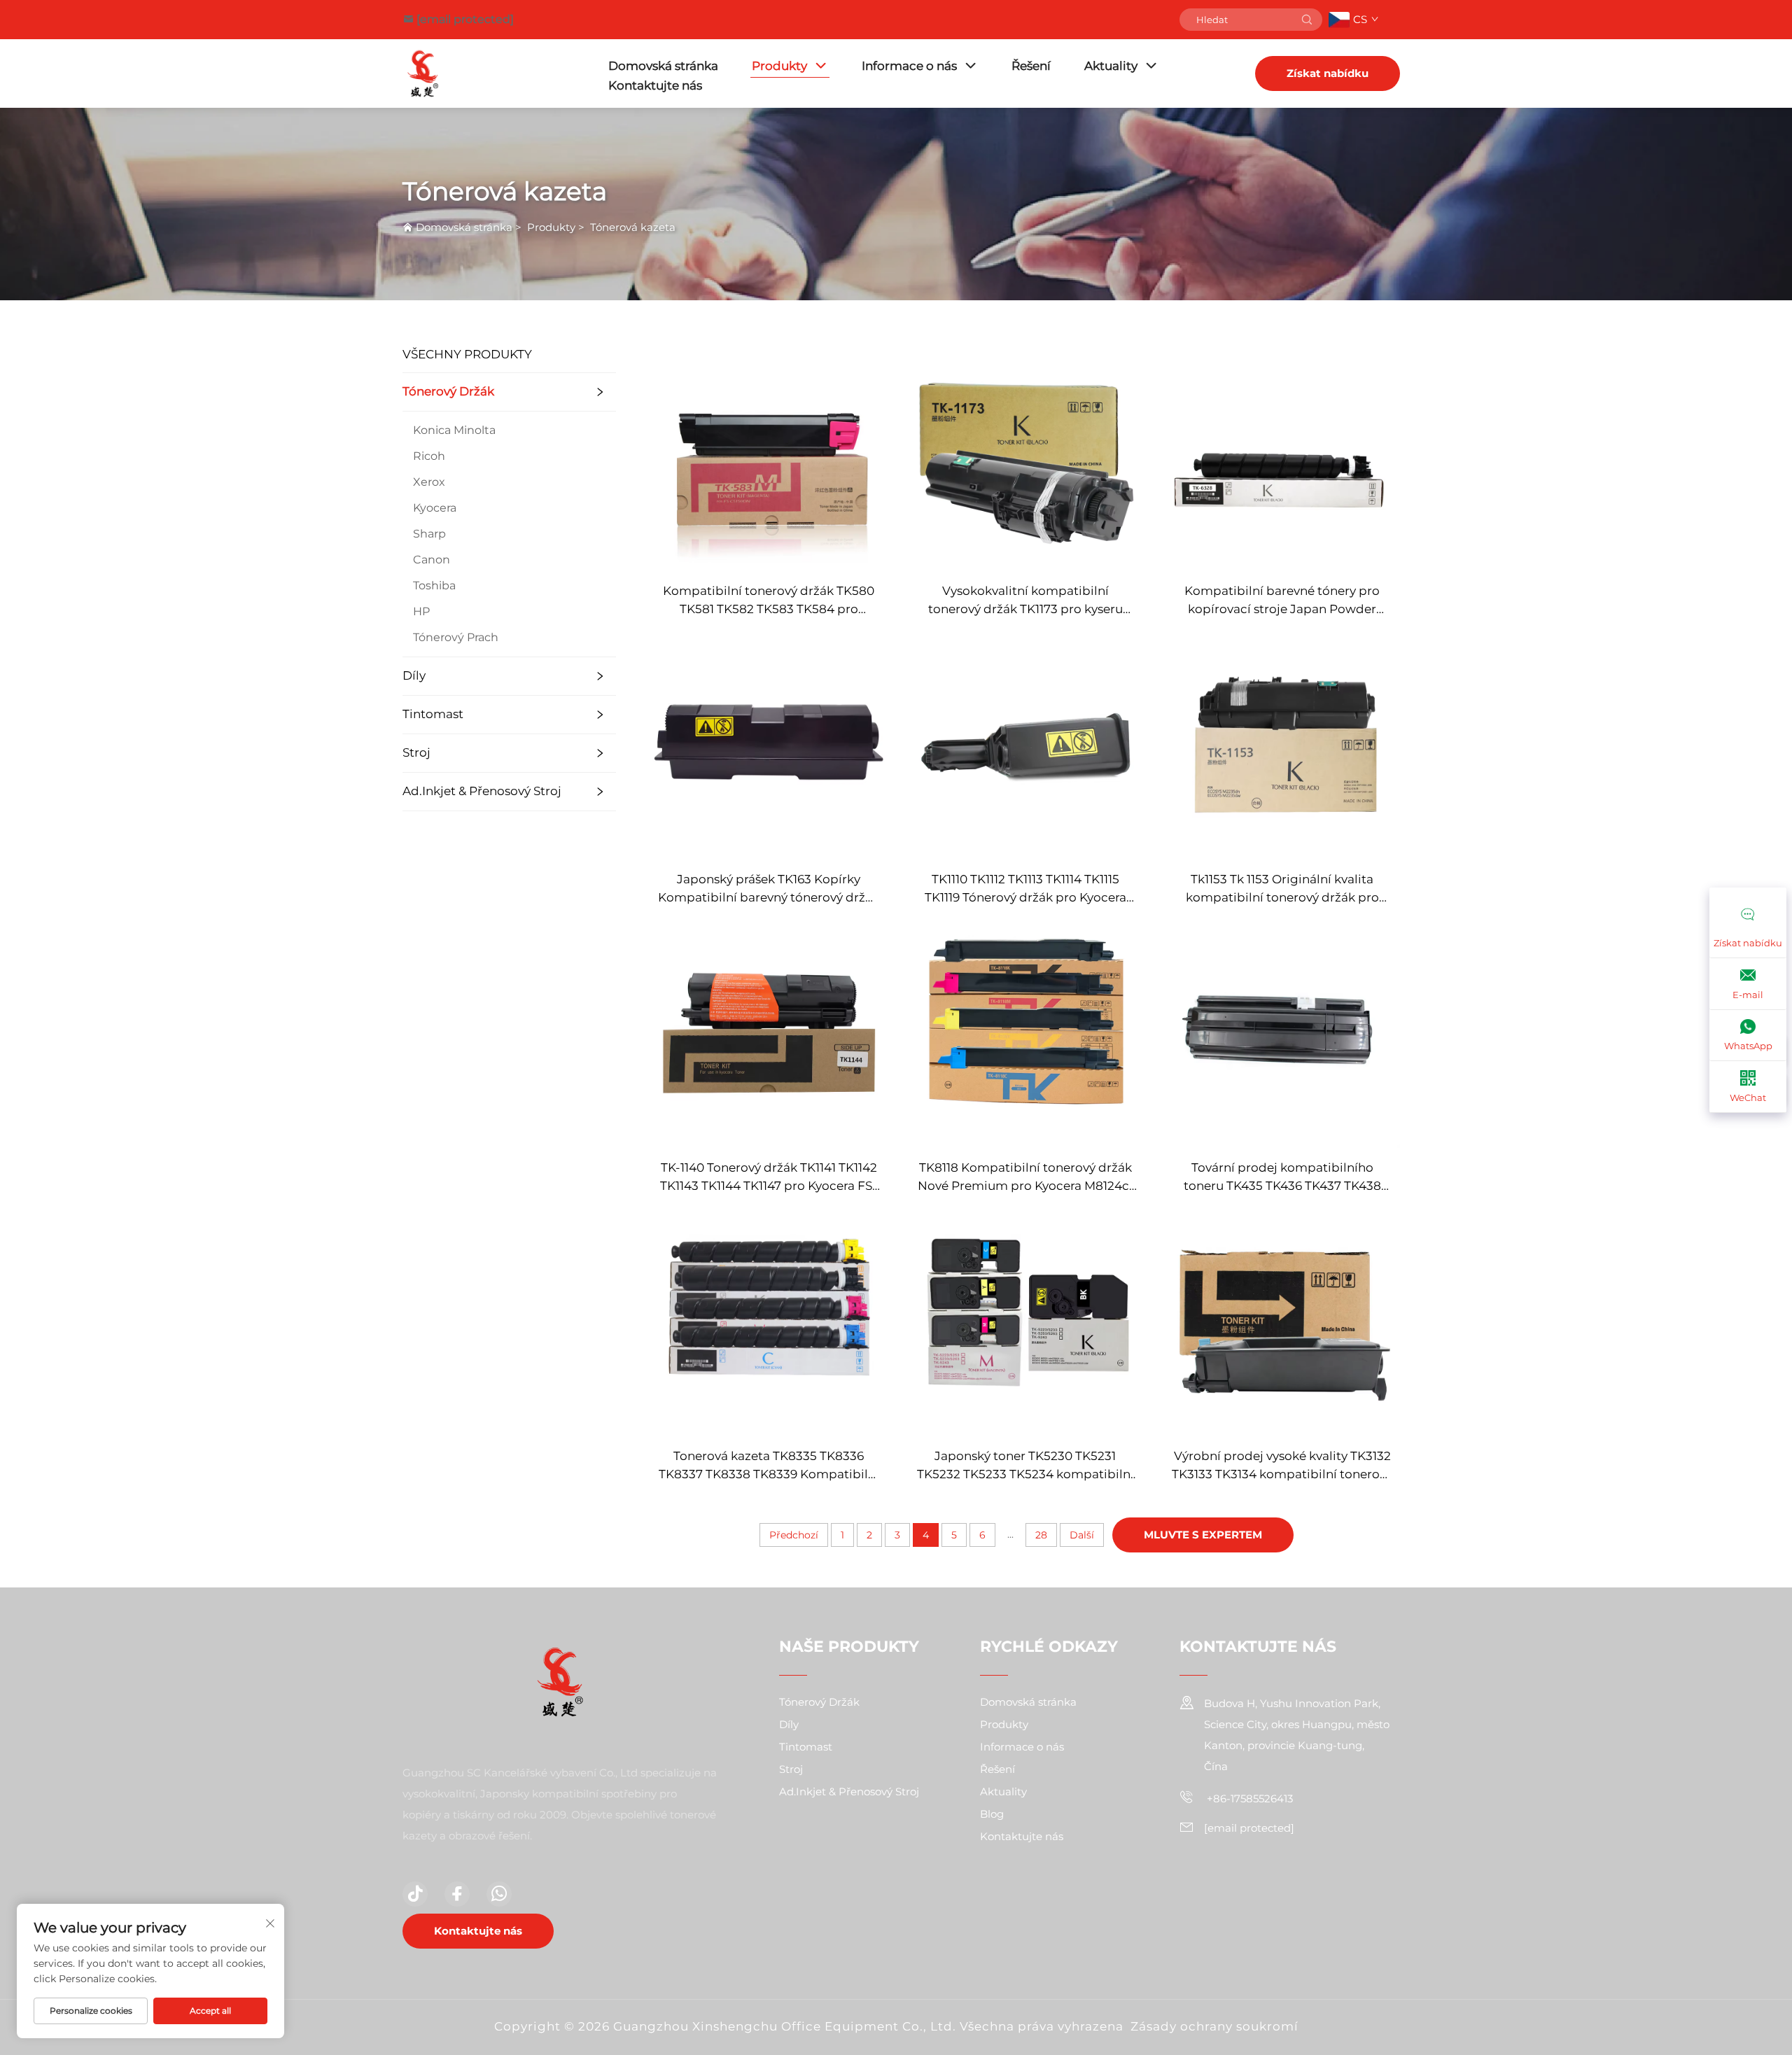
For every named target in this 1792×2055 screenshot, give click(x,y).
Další (1082, 1535)
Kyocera (435, 508)
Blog (992, 1814)
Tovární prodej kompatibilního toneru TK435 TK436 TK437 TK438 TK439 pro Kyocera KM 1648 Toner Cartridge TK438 (1282, 1178)
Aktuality (1111, 66)
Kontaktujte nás (655, 85)
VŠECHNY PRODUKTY (467, 354)
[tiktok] (415, 1894)
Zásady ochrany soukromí (1214, 2026)
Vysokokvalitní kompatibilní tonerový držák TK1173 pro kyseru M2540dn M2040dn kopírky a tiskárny (1025, 601)
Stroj (416, 752)
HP (421, 611)
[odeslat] (1307, 20)
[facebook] (457, 1894)
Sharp (429, 534)
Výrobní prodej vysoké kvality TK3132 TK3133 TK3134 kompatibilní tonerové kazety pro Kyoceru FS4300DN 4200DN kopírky (1282, 1466)
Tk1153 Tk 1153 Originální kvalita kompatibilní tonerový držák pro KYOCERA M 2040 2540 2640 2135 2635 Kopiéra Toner (1282, 889)
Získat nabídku (1328, 73)
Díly (414, 675)
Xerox (429, 482)
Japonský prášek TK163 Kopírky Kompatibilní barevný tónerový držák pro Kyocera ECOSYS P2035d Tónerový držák (769, 889)
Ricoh (429, 456)
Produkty (779, 66)
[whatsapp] (499, 1894)
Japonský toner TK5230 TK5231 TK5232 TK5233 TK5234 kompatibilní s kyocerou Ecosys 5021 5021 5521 (1025, 1466)
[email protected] (465, 19)
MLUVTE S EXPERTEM (1203, 1535)
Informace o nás (909, 66)
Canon (432, 560)
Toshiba (434, 585)
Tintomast (433, 714)
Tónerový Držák (448, 391)
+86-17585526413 (1248, 1798)
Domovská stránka (663, 66)
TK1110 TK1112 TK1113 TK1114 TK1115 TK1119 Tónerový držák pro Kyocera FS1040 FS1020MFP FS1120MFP (1025, 889)
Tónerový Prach (456, 637)
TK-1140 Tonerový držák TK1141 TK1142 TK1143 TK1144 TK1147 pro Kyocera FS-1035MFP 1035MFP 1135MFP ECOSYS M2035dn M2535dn (769, 1178)
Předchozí (794, 1535)
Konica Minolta (454, 430)
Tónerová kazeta (633, 227)
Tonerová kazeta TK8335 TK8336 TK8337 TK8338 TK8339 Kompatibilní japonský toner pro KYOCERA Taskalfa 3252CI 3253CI (769, 1466)
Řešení (1031, 66)
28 (1041, 1535)
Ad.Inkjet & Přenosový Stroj (482, 791)
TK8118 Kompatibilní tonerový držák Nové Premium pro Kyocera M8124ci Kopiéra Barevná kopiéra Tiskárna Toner (1025, 1178)
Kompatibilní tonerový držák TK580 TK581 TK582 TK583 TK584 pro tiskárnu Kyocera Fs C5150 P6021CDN (769, 601)
